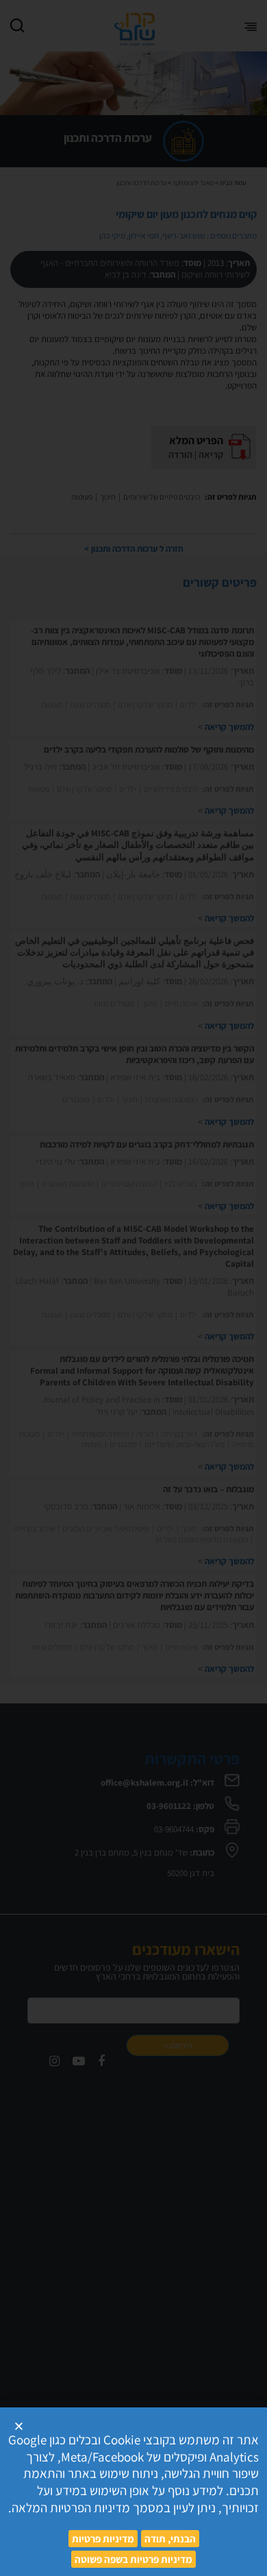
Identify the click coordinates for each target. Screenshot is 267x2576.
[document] (133, 1288)
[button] (19, 2426)
